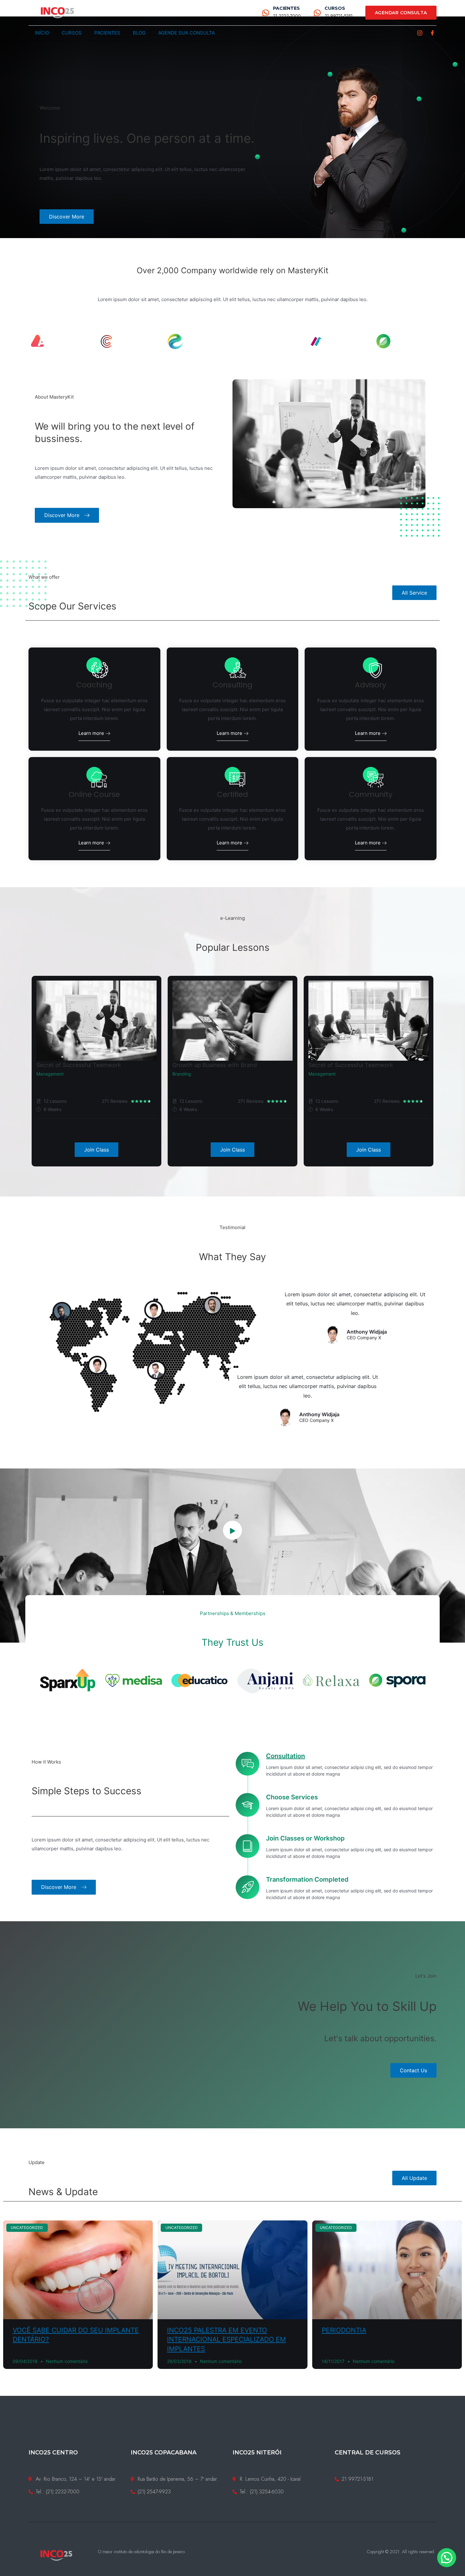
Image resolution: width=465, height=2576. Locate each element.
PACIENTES (286, 8)
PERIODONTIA (344, 2330)
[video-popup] (232, 1530)
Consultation (285, 1756)
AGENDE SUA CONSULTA (186, 33)
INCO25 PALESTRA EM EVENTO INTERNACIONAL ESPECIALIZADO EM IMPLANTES (226, 2339)
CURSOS (335, 8)
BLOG (139, 33)
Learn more (92, 733)
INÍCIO (42, 33)
